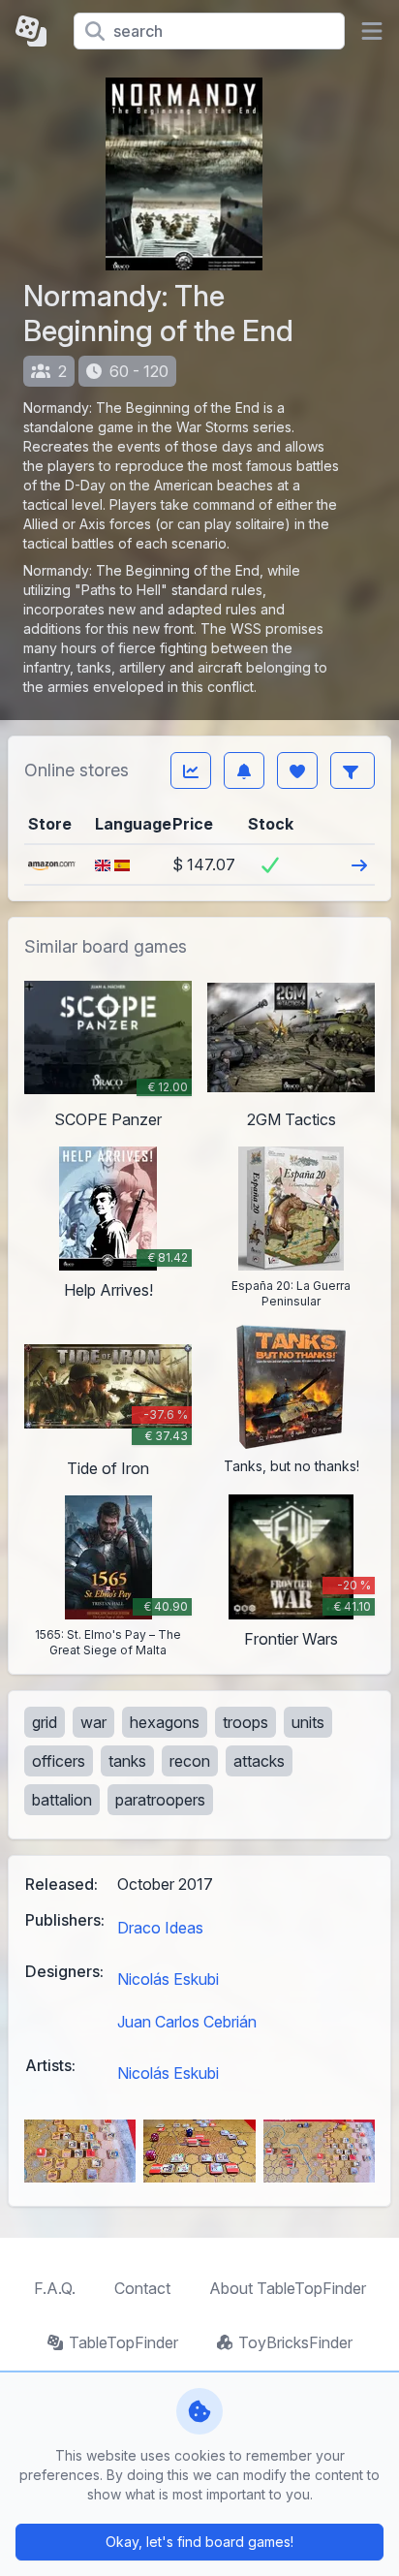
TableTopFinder (123, 2342)
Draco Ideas (160, 1928)
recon (190, 1761)
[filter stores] (353, 770)
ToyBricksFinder (295, 2342)
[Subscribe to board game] (244, 770)
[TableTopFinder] (37, 31)
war (93, 1722)
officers (59, 1761)
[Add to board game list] (297, 770)
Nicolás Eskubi (168, 1979)
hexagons (165, 1722)
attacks (259, 1761)
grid (45, 1722)
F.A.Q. (55, 2288)
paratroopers (160, 1800)
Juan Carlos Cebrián (187, 2022)
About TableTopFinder (288, 2288)
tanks (127, 1761)
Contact (142, 2288)
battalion (62, 1800)
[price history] (191, 770)
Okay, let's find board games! (199, 2542)
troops (246, 1722)
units (308, 1722)
